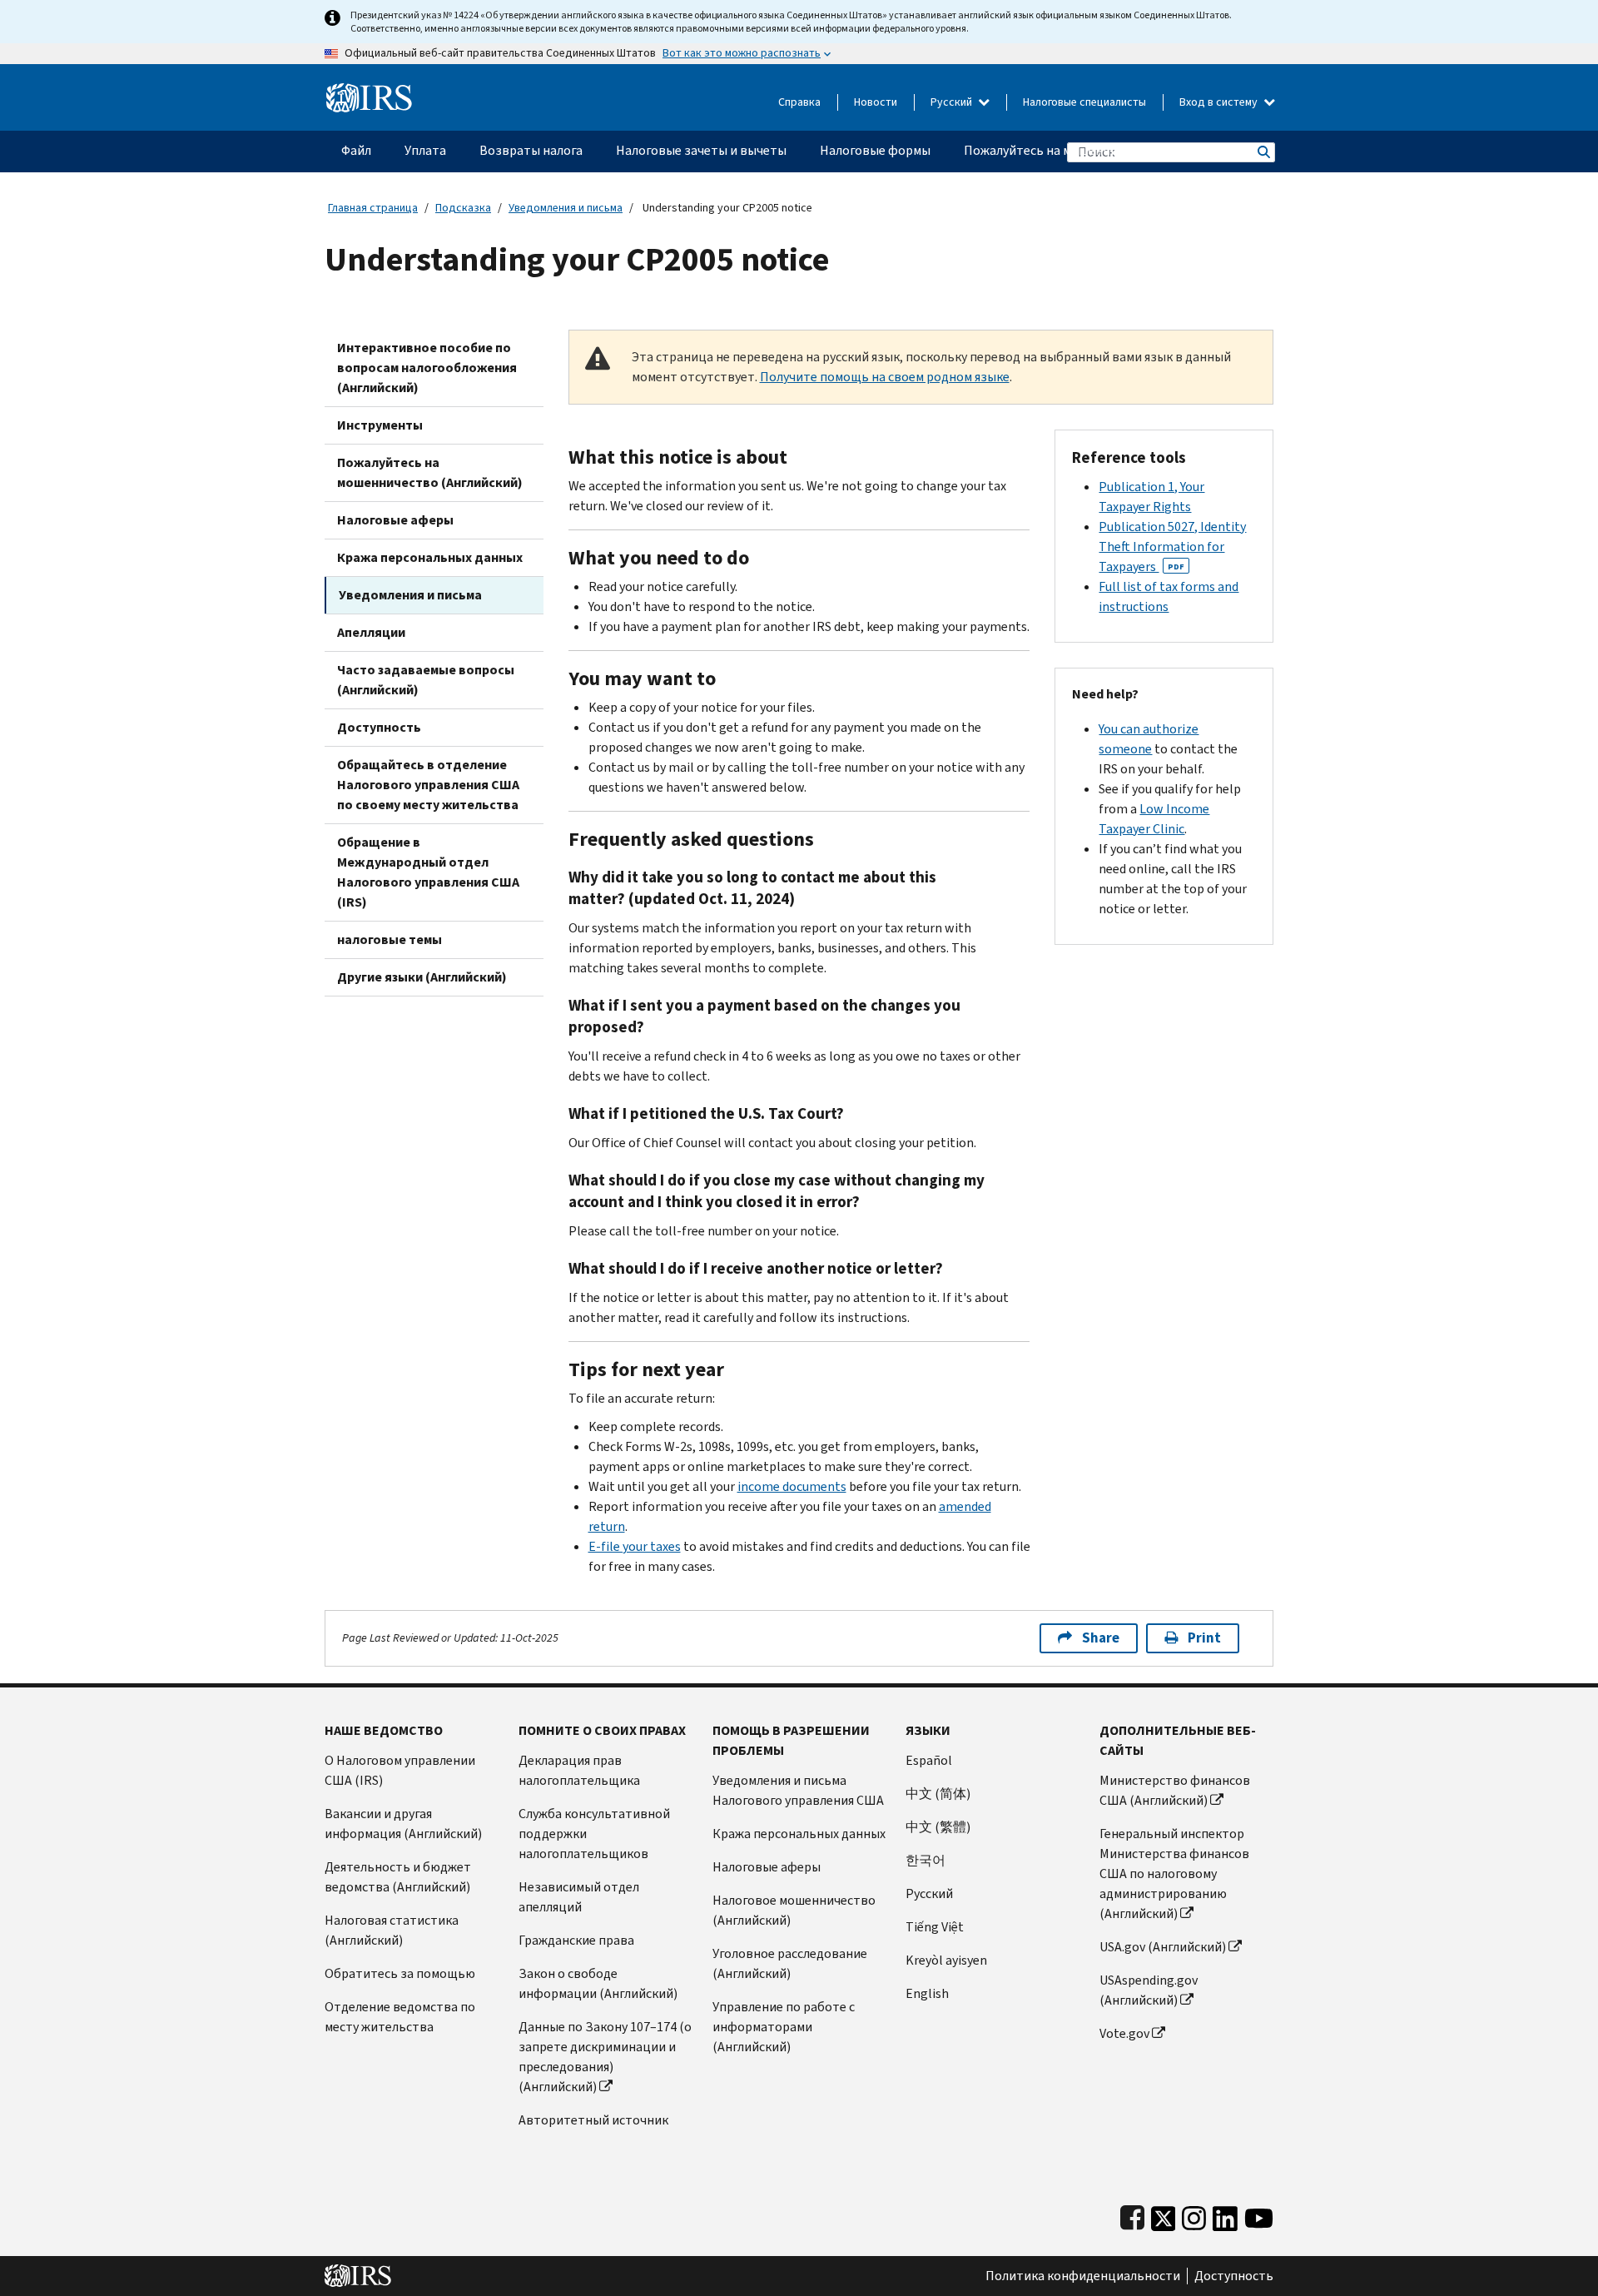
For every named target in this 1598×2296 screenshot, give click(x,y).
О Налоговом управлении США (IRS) (400, 1770)
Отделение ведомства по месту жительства (400, 2017)
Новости (876, 102)
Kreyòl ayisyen (946, 1960)
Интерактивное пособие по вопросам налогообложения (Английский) (427, 368)
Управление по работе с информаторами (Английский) (784, 2027)
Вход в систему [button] (1220, 102)
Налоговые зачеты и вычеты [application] (701, 150)
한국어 (926, 1860)
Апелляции (371, 632)
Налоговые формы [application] (875, 150)
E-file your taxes (635, 1546)
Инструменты (380, 425)
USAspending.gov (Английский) (1149, 1990)
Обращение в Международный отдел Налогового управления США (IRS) (428, 872)
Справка (799, 102)
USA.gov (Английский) (1163, 1947)
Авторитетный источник (593, 2120)
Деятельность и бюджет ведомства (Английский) (398, 1877)
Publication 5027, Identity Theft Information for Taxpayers (1172, 547)
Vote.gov (1124, 2033)
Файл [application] (356, 150)
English (927, 1993)
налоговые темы (390, 939)
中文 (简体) (938, 1794)
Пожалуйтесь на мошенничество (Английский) (430, 472)
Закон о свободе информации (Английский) (598, 1983)
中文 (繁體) (938, 1827)
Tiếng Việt (935, 1927)
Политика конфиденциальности (1083, 2276)
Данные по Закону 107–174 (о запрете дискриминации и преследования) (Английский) (605, 2057)
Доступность (379, 727)
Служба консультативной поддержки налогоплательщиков (594, 1834)
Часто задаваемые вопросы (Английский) (426, 680)
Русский (953, 102)
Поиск (1263, 152)
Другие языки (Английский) (422, 977)
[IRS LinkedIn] (1225, 2215)
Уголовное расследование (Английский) (790, 1963)
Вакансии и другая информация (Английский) (403, 1824)
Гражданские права (576, 1940)
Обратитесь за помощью (400, 1973)
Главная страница (373, 208)
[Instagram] (1194, 2215)
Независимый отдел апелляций (579, 1897)
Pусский (929, 1893)
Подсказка (463, 208)
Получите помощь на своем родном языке (885, 377)
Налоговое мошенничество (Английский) (794, 1910)
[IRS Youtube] (1259, 2215)
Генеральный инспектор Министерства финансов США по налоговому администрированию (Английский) (1174, 1874)
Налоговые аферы (395, 520)
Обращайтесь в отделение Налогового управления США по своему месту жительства (428, 785)
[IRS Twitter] (1164, 2215)
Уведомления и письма (566, 208)
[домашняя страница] (369, 91)
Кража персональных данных (430, 557)
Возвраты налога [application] (531, 150)
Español (929, 1760)
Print (1204, 1638)
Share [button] (1101, 1638)
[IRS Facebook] (1132, 2215)
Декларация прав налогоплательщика (579, 1770)
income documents (792, 1486)
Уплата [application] (425, 150)
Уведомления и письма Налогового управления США (798, 1790)
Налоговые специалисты (1084, 102)
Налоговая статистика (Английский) (392, 1930)
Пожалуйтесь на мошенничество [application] (1062, 150)
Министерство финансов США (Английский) (1175, 1790)
